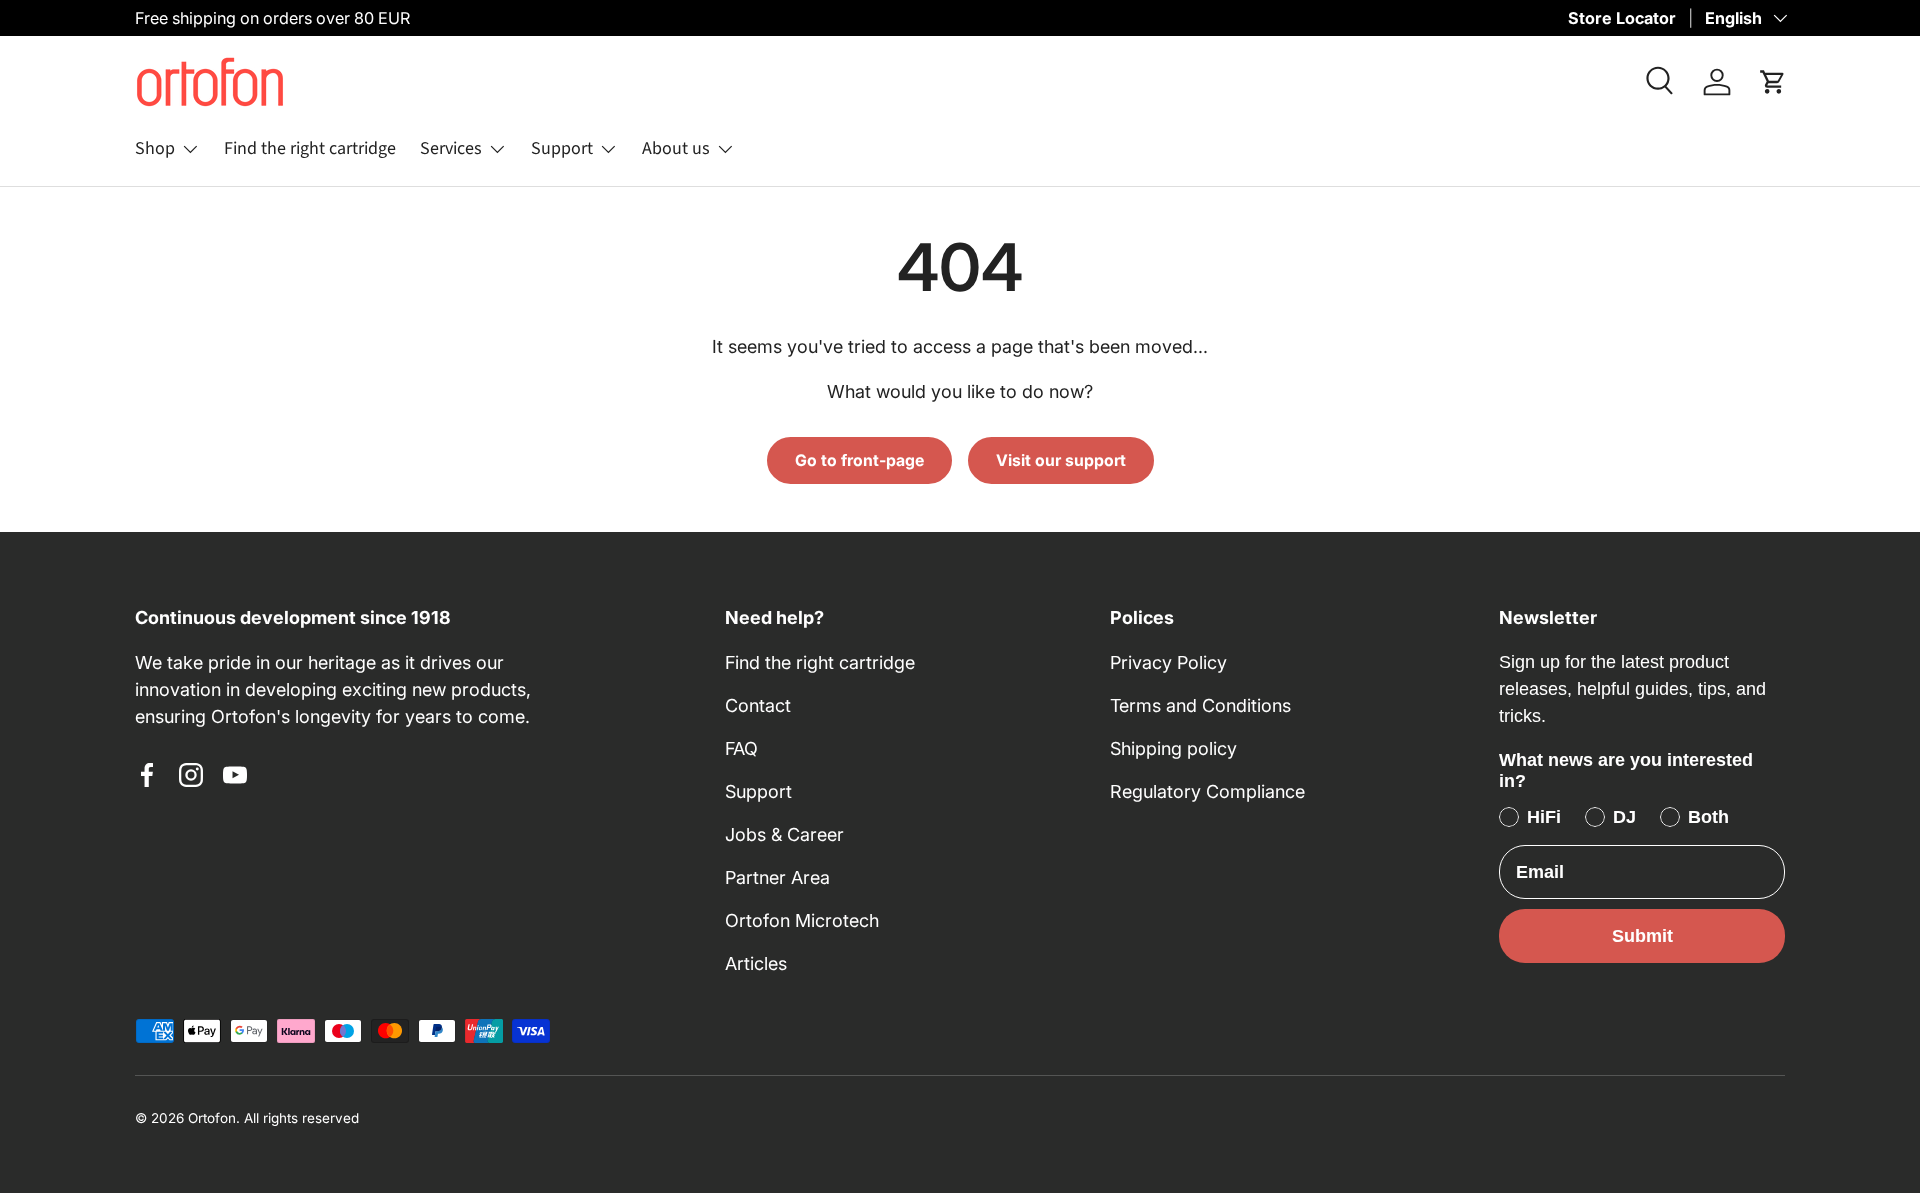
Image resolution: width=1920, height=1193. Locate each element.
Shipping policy (1173, 748)
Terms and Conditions (1200, 705)
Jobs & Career (784, 834)
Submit (1642, 936)
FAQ (741, 748)
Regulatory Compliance (1207, 791)
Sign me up (245, 1044)
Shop (155, 148)
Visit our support (1061, 460)
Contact (758, 705)
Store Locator (1622, 18)
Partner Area (777, 877)
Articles (756, 963)
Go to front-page (859, 460)
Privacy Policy (1168, 662)
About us (676, 148)
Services (451, 148)
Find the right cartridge (310, 148)
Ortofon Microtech (802, 920)
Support (562, 148)
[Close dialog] (444, 623)
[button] (1773, 82)
